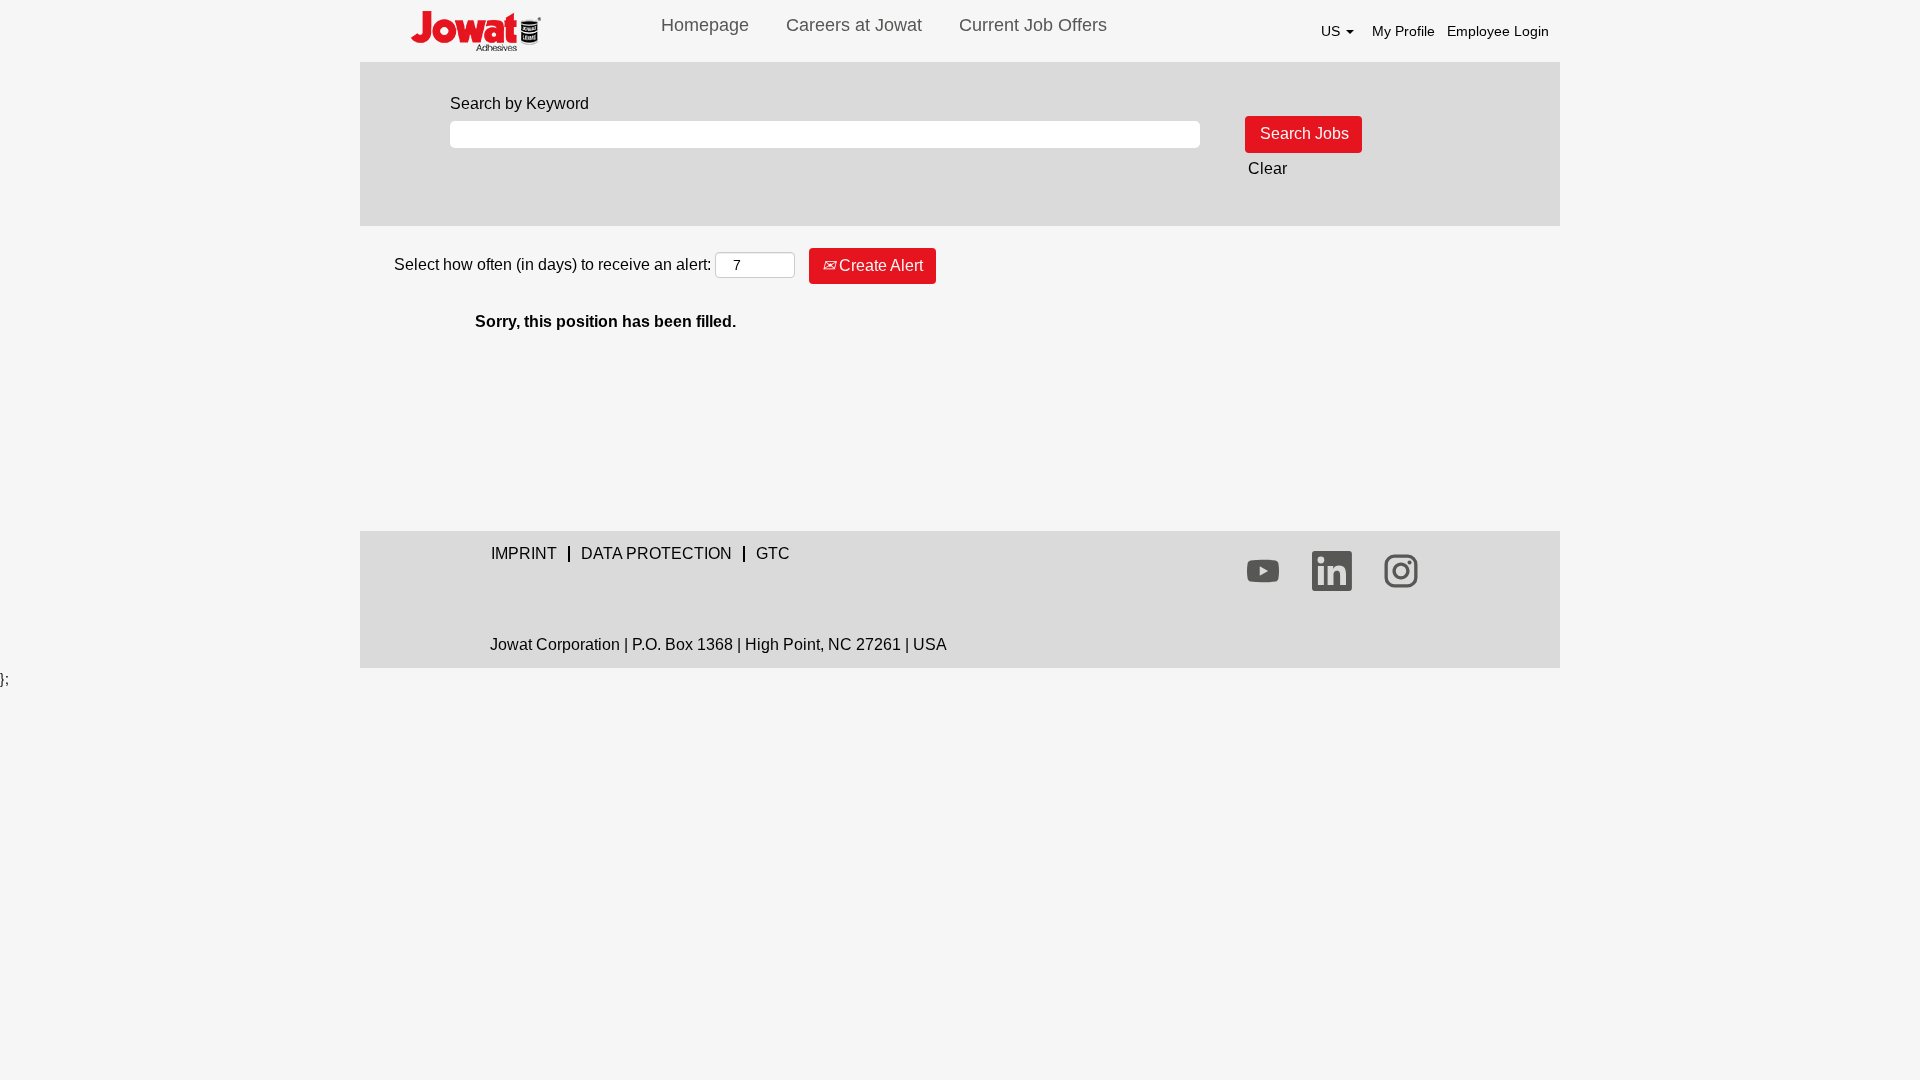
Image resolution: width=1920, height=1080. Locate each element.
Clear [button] (1267, 168)
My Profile (1403, 31)
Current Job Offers (1033, 25)
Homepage (705, 25)
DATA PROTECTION (656, 553)
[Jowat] (476, 31)
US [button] (1332, 31)
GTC (773, 553)
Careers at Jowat (854, 25)
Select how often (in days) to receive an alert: (552, 264)
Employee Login (1498, 31)
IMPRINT (524, 553)
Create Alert (879, 265)
